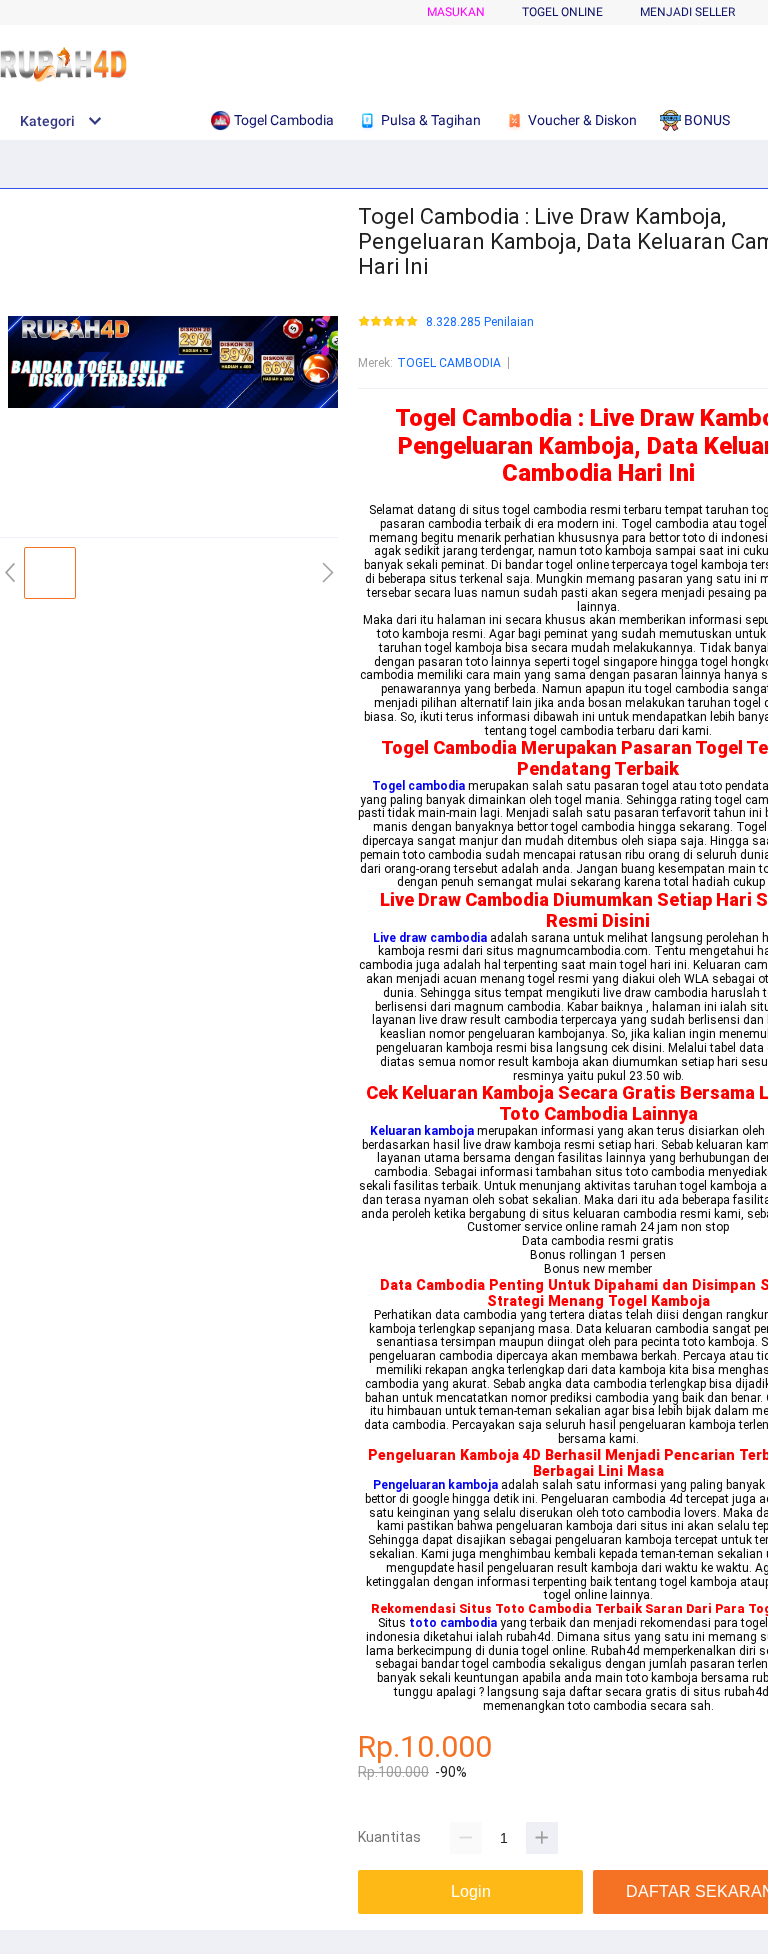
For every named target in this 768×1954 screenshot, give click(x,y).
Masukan (456, 12)
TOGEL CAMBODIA (449, 363)
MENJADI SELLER (687, 12)
